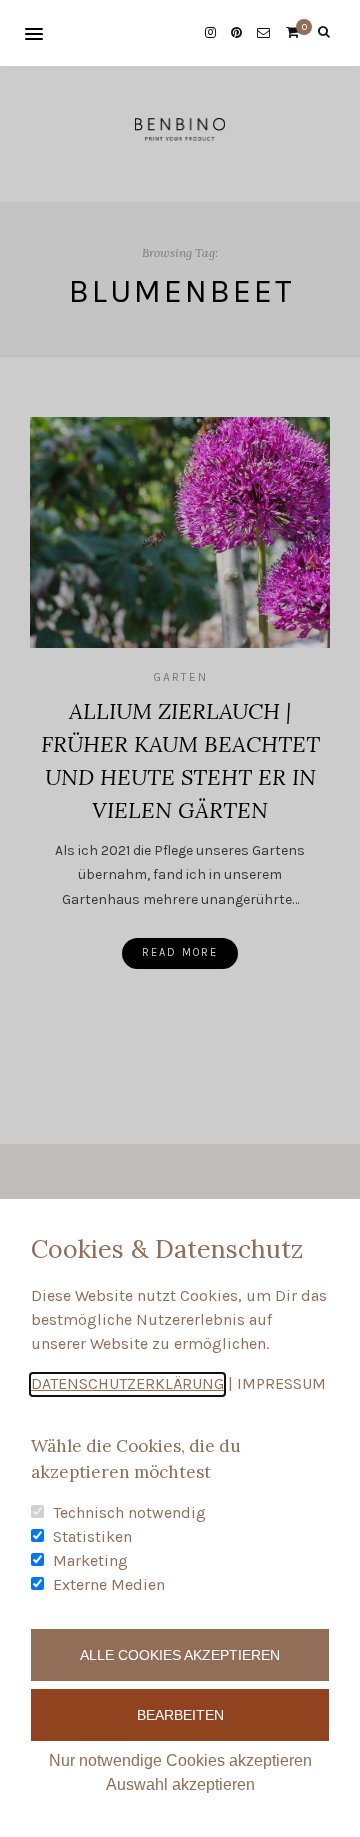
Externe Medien (109, 1584)
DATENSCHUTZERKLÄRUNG (127, 1383)
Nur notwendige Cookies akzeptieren (180, 1760)
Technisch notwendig (129, 1512)
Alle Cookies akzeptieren (180, 1655)
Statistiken (92, 1536)
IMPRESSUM (281, 1383)
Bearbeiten (180, 1715)
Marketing (90, 1560)
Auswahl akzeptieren (180, 1784)
